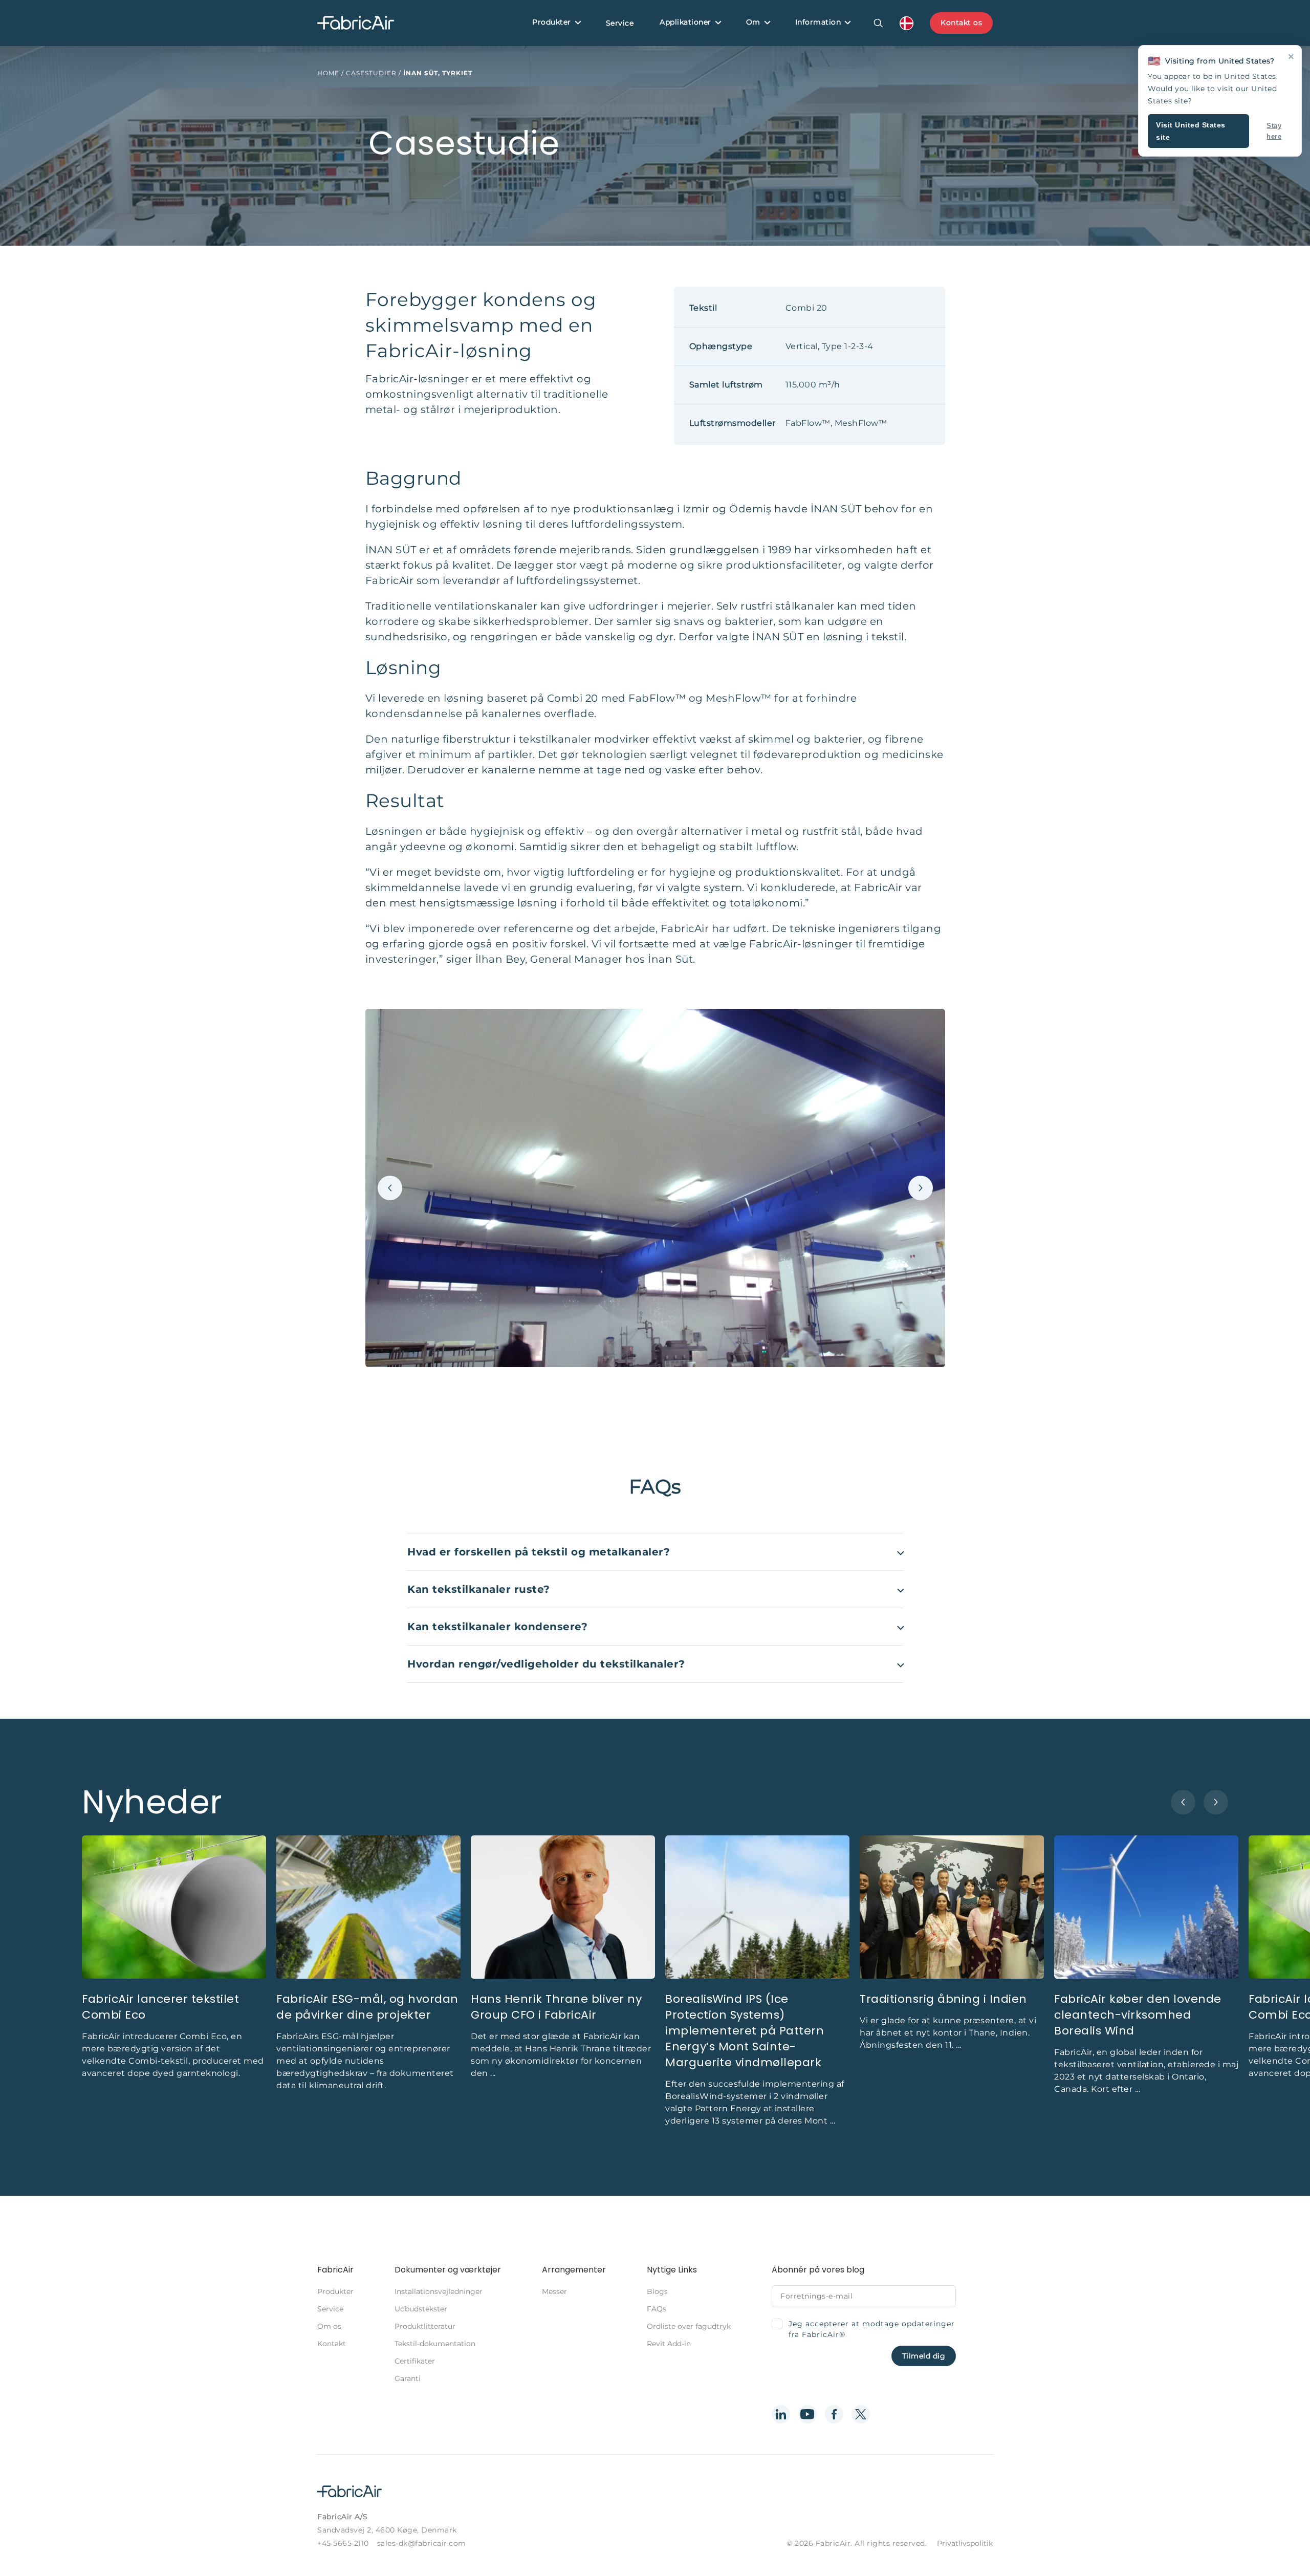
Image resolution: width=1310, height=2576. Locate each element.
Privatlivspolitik (965, 2543)
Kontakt (332, 2344)
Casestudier (371, 73)
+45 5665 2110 (343, 2543)
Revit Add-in (669, 2344)
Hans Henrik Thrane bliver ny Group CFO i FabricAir (556, 2007)
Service (620, 23)
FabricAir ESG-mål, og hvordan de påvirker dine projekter (367, 2007)
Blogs (657, 2291)
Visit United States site (1191, 131)
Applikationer (685, 22)
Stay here (1274, 131)
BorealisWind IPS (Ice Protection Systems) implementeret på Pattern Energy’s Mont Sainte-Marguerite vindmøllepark (745, 2031)
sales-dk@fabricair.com (422, 2543)
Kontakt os (961, 23)
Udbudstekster (421, 2309)
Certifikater (415, 2361)
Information (818, 22)
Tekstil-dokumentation (435, 2344)
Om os (329, 2326)
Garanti (408, 2378)
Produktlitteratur (425, 2326)
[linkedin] (781, 2414)
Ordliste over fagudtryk (689, 2326)
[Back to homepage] (356, 23)
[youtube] (807, 2414)
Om (753, 22)
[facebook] (834, 2414)
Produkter (552, 22)
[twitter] (861, 2414)
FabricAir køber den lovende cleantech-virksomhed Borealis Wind (1138, 2015)
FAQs (657, 2309)
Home (328, 73)
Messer (554, 2291)
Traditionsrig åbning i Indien (943, 1999)
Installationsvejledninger (439, 2291)
